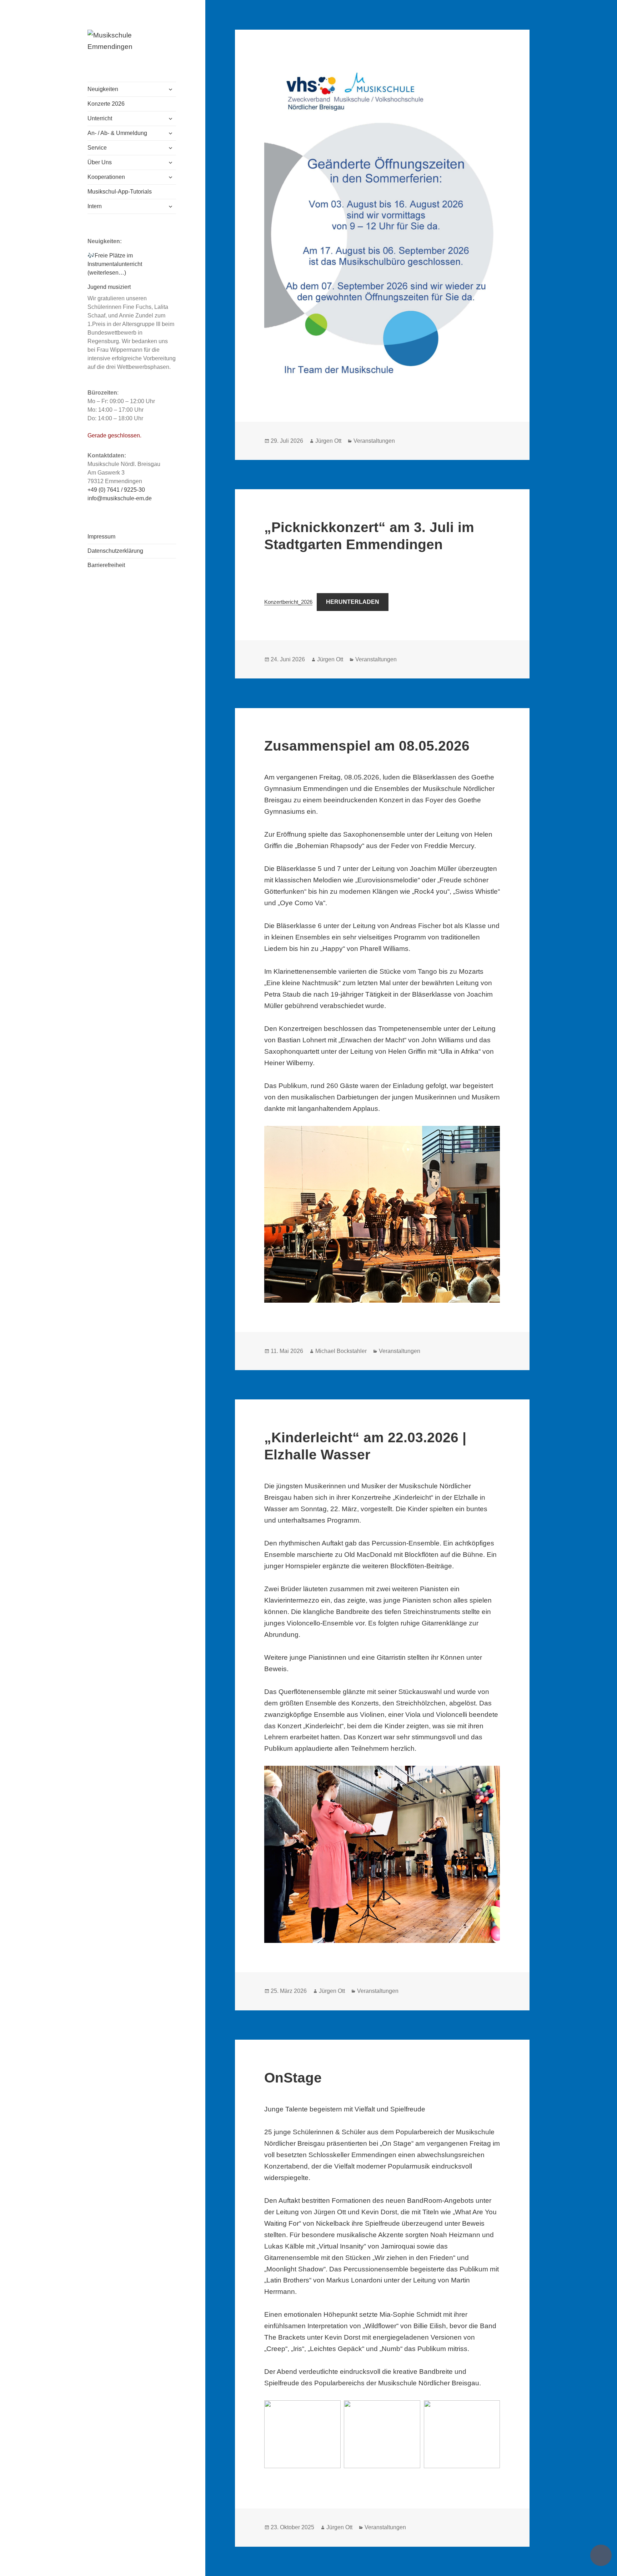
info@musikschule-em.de (120, 498)
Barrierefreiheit (106, 565)
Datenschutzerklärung (115, 551)
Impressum (101, 537)
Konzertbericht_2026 (288, 602)
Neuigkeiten (103, 89)
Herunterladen (353, 602)
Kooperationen (106, 177)
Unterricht (100, 118)
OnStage (293, 2078)
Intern (95, 206)
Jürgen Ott (328, 441)
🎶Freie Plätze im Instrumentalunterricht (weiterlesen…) (115, 264)
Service (97, 148)
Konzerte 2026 (106, 104)
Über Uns (100, 162)
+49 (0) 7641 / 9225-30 (116, 490)
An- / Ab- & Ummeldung (117, 133)
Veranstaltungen (374, 441)
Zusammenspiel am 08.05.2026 (367, 746)
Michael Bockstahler (341, 1351)
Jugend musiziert (109, 287)
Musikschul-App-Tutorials (120, 192)
